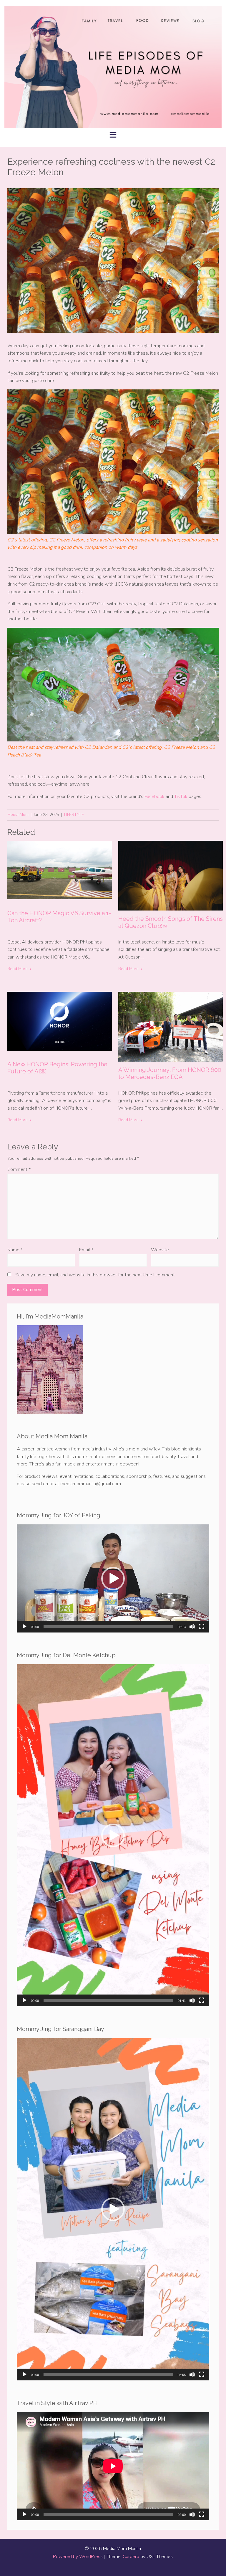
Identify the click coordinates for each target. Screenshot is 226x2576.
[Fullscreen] (202, 1627)
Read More (18, 969)
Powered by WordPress (78, 2557)
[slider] (108, 1627)
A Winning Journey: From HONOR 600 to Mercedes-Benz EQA (170, 1073)
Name (15, 1250)
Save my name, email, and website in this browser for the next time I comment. (95, 1275)
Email (86, 1250)
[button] (113, 1579)
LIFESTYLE (74, 815)
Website (160, 1250)
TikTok (181, 797)
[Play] (24, 1627)
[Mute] (192, 1627)
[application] (113, 1578)
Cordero (131, 2557)
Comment (19, 1169)
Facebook (154, 797)
